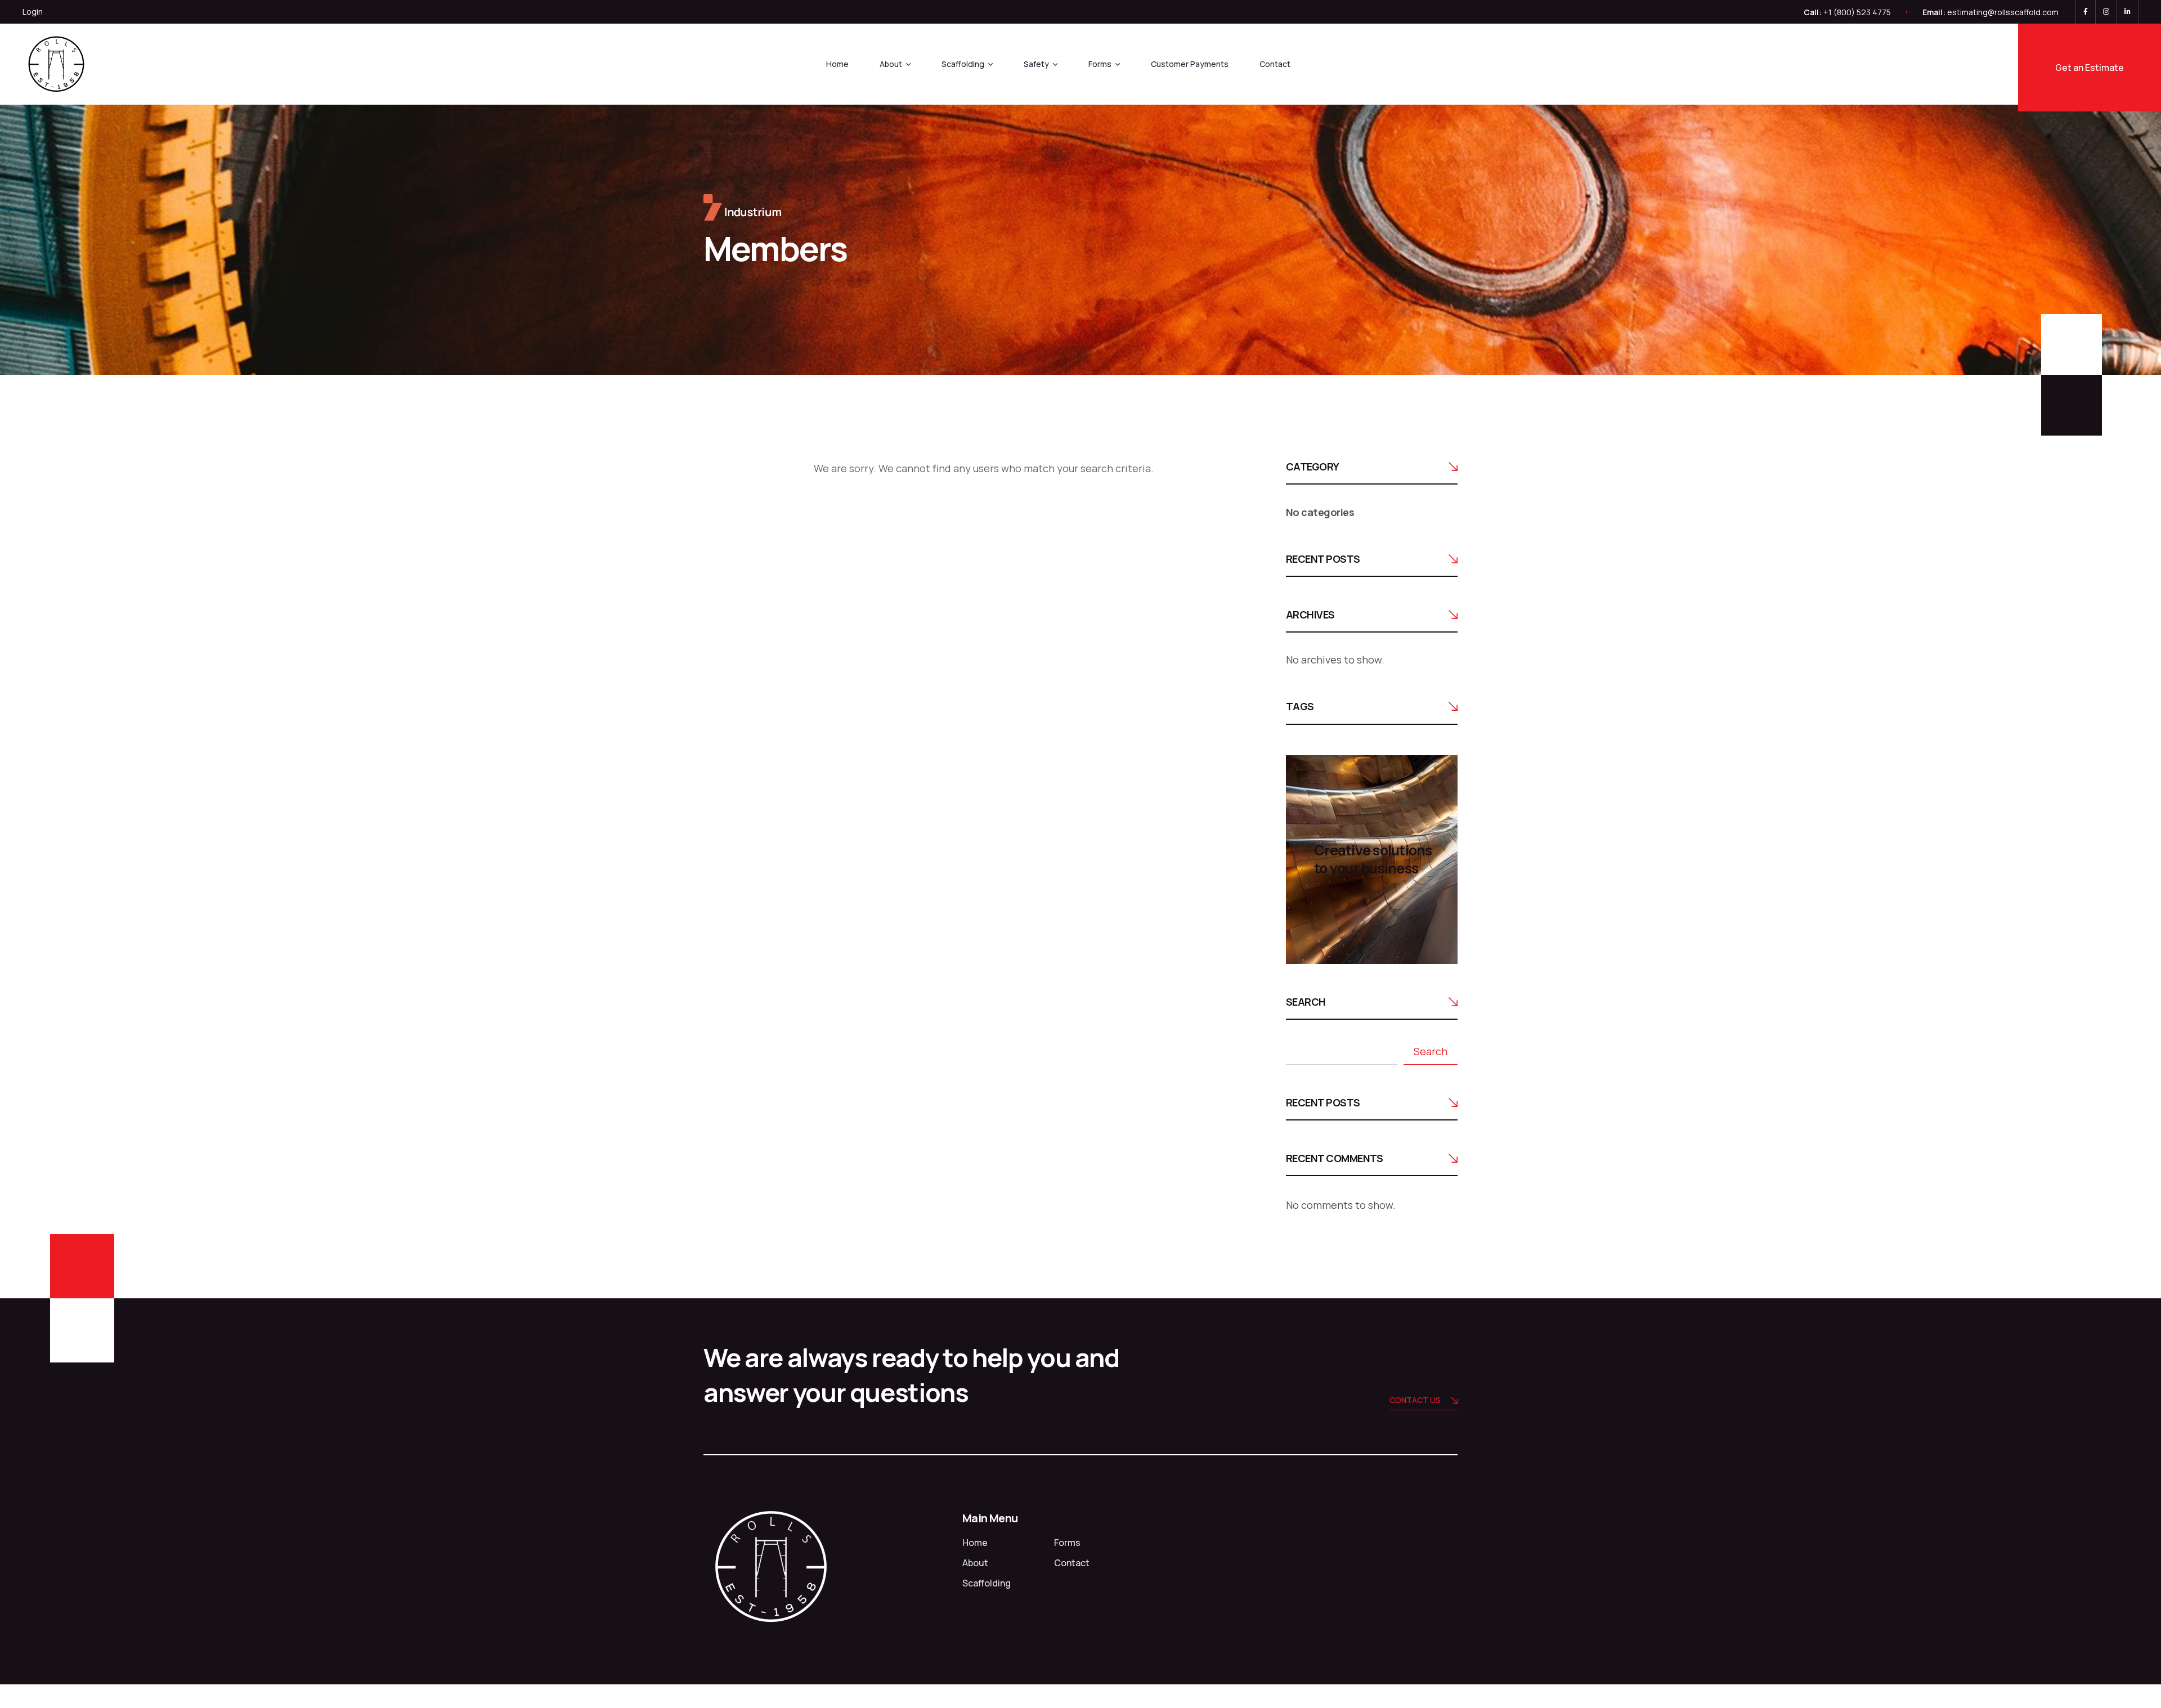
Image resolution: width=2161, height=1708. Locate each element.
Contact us (1415, 1400)
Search (1306, 1002)
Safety (1036, 64)
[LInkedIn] (2128, 12)
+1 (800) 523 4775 (1857, 12)
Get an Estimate (2090, 68)
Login (33, 12)
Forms (1100, 64)
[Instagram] (2106, 12)
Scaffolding (963, 64)
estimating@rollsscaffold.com (2003, 12)
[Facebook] (2086, 12)
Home (837, 64)
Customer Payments (1190, 64)
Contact (1275, 64)
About (891, 64)
